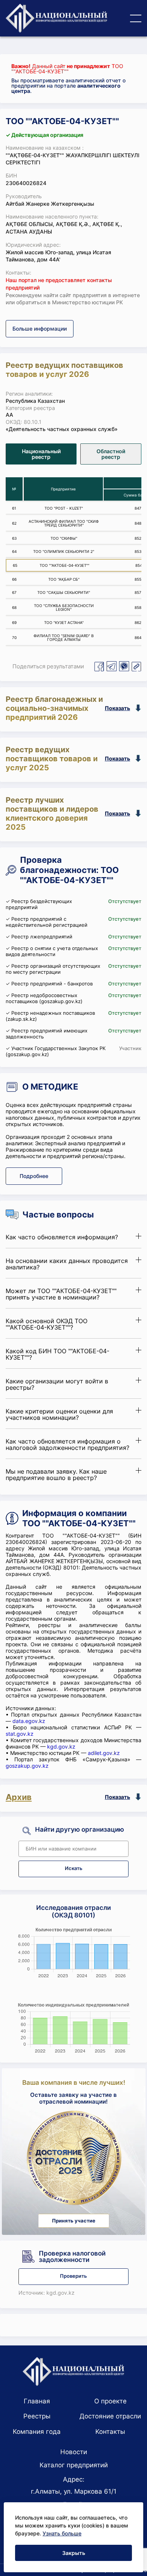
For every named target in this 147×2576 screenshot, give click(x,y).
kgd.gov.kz (61, 1746)
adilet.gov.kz (104, 1753)
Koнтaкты (110, 2432)
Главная (37, 2401)
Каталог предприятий (74, 2465)
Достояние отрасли (110, 2416)
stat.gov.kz (20, 1734)
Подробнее (34, 1176)
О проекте (110, 2401)
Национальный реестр (41, 454)
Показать (117, 708)
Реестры (37, 2416)
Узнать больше (62, 2533)
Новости (74, 2452)
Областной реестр (111, 454)
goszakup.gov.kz (27, 1766)
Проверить (73, 2276)
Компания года (37, 2432)
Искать (74, 1868)
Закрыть (74, 2553)
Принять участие (74, 2221)
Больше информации (40, 329)
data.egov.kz (29, 1721)
